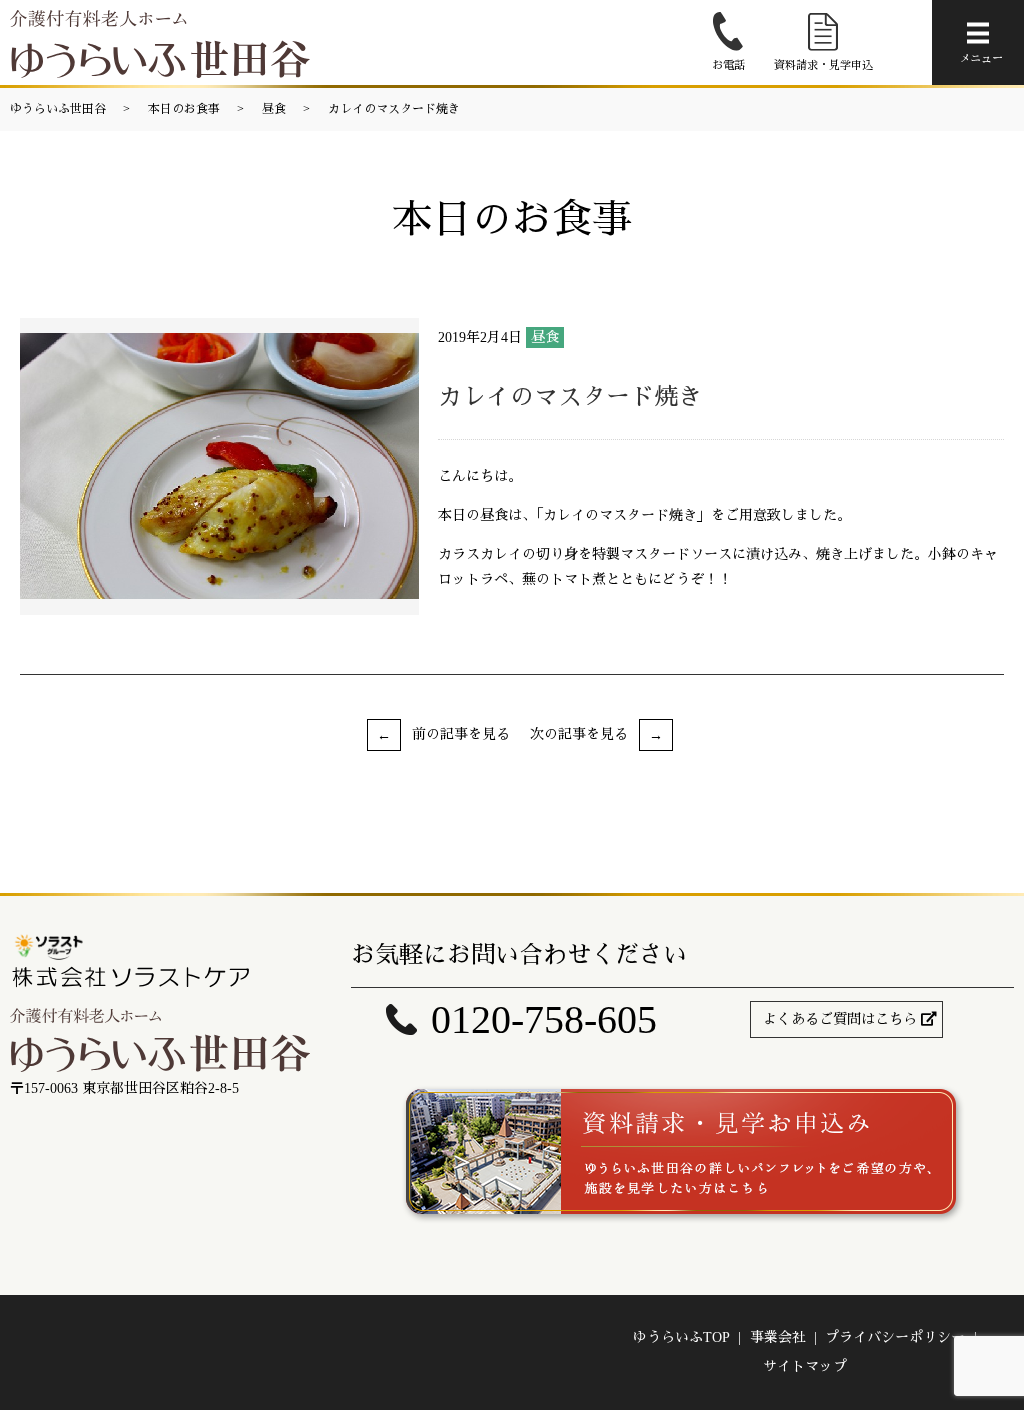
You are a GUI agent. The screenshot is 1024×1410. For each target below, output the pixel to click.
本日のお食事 (184, 109)
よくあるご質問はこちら (840, 1019)
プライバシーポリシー (895, 1337)
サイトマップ (805, 1366)
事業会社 (778, 1337)
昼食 (274, 109)
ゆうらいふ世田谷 (58, 109)
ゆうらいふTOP (681, 1337)
